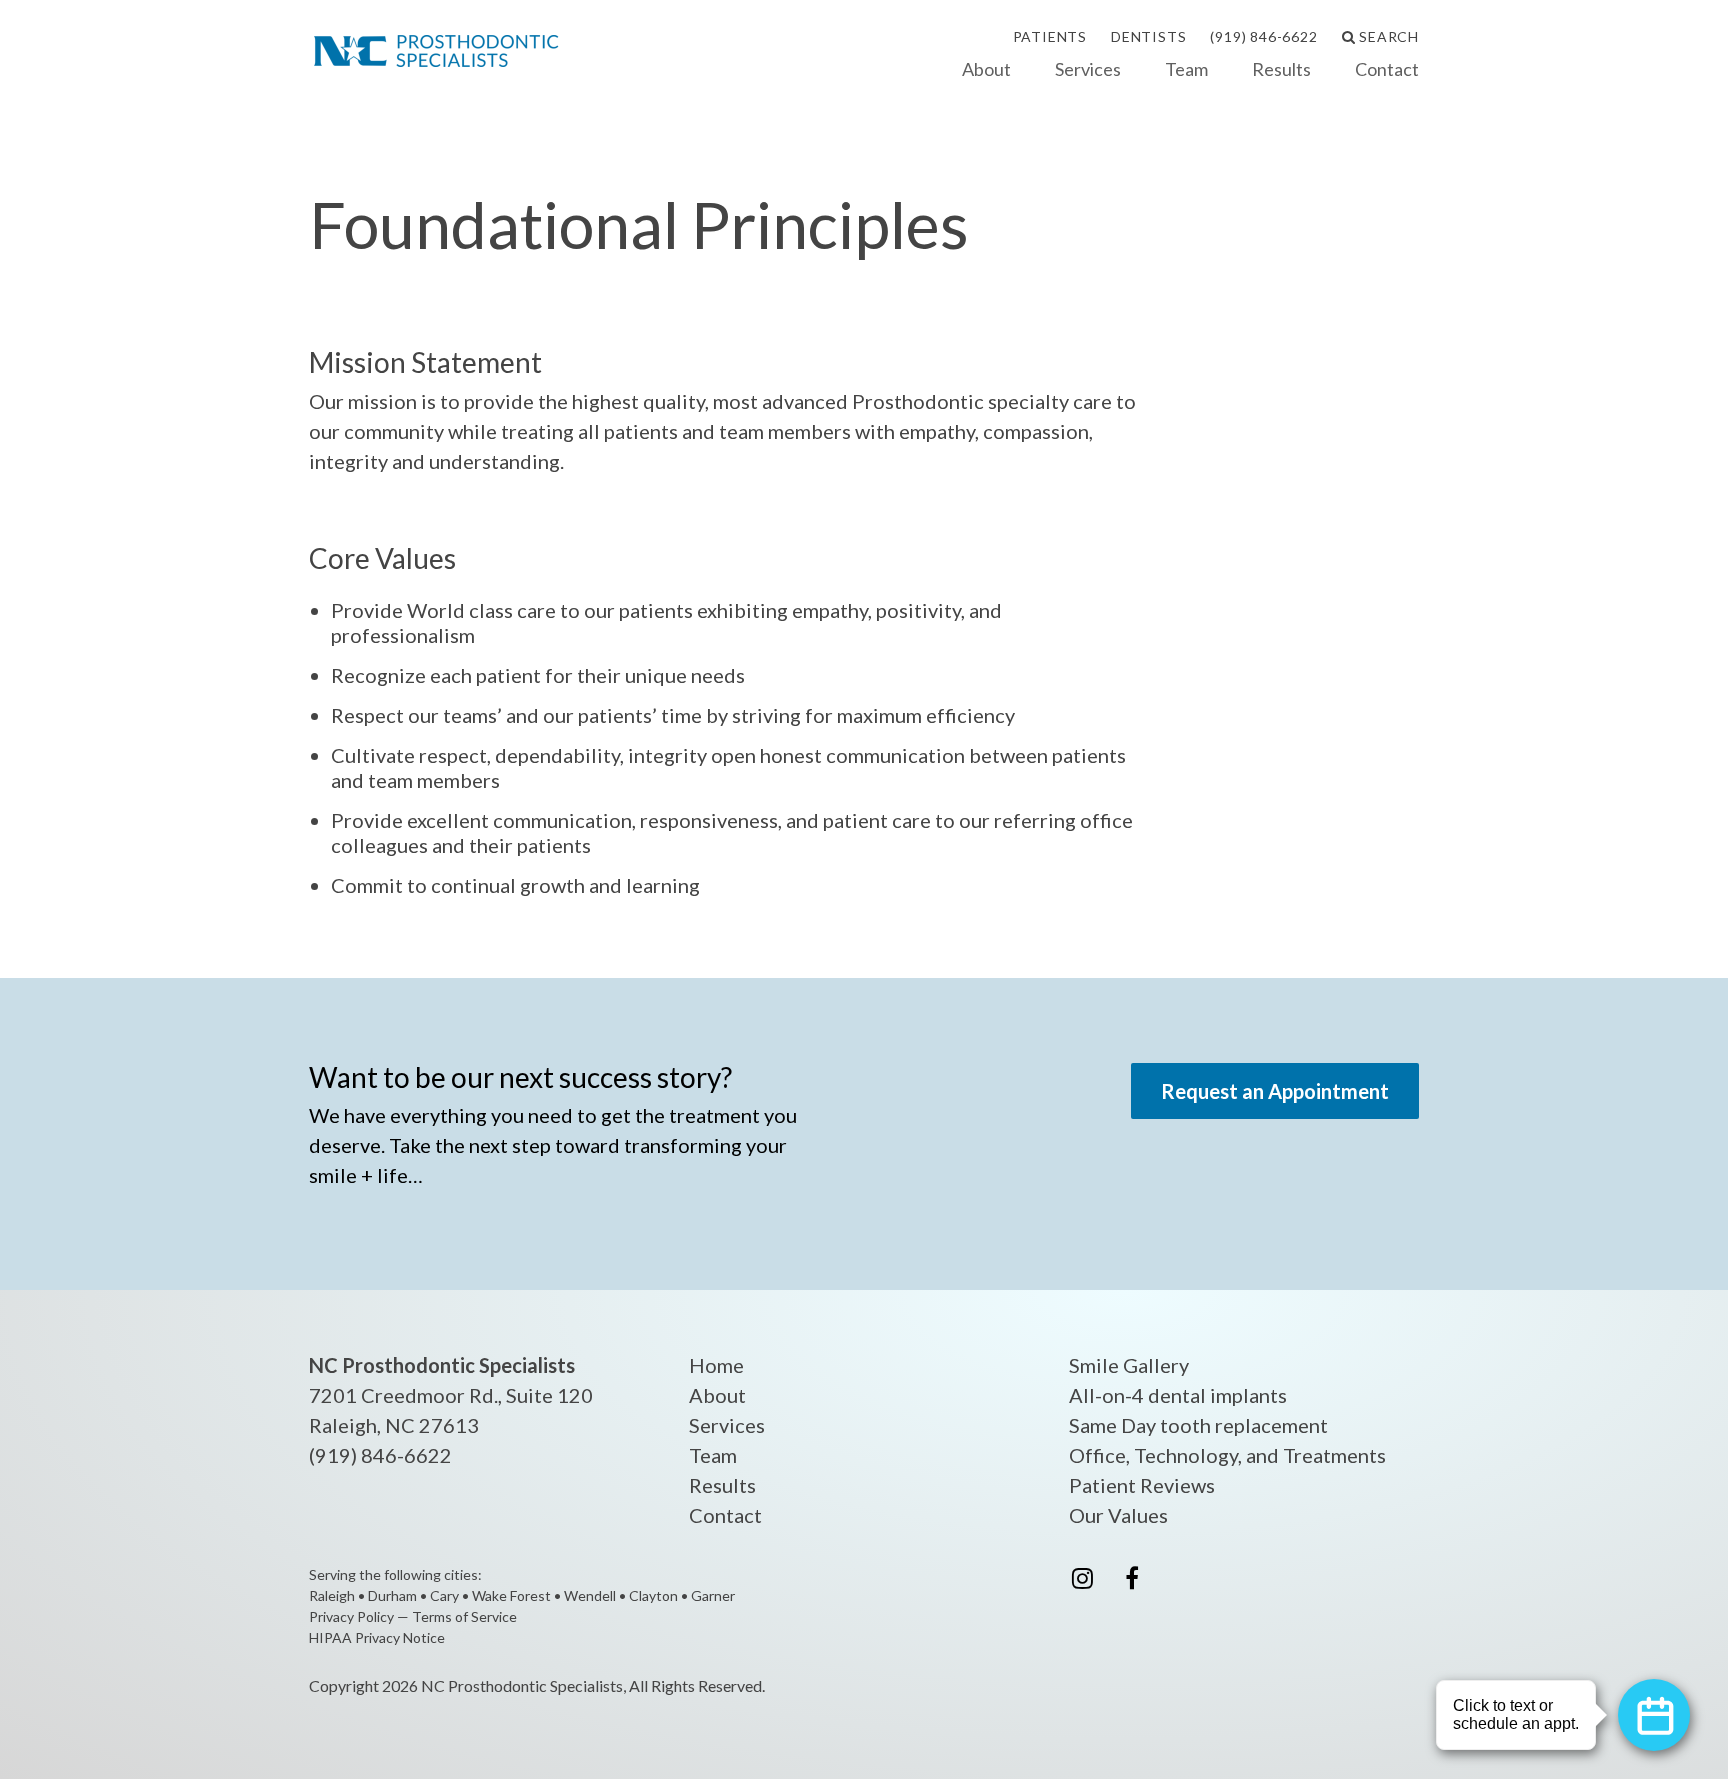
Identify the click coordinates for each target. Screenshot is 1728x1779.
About (986, 69)
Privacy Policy (351, 1616)
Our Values (1118, 1515)
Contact (1387, 69)
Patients (1050, 36)
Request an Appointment (1275, 1091)
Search (1387, 36)
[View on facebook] (1132, 1577)
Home (716, 1365)
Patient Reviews (1142, 1485)
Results (1281, 69)
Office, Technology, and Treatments (1227, 1455)
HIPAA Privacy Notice (377, 1637)
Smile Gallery (1129, 1365)
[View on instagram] (1082, 1577)
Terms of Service (464, 1616)
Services (1088, 69)
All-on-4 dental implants (1178, 1395)
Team (1186, 69)
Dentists (1148, 36)
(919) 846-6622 (1263, 36)
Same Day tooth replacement (1198, 1425)
